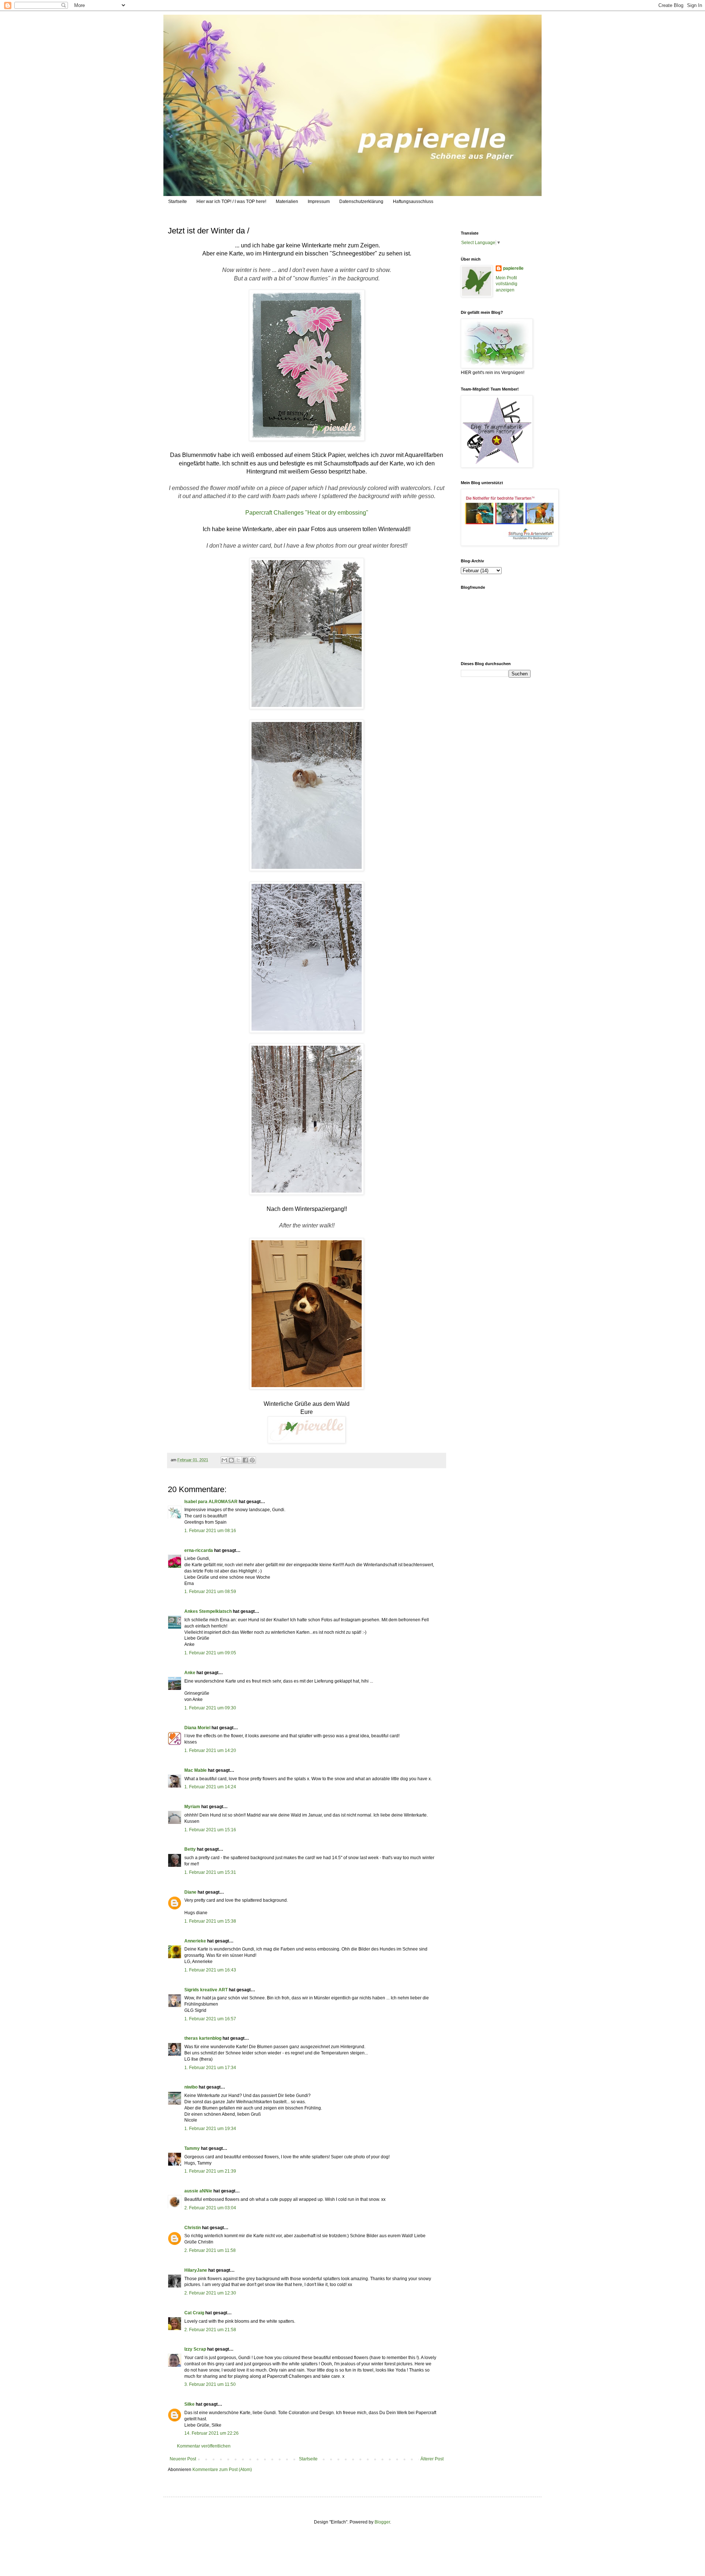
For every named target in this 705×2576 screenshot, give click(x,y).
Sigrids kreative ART (206, 1990)
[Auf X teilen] (238, 1460)
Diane (190, 1892)
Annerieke (195, 1941)
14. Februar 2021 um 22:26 (211, 2433)
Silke (189, 2404)
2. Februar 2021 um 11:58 (210, 2250)
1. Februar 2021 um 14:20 (210, 1750)
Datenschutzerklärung (361, 202)
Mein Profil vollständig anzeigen (507, 284)
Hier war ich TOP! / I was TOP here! (231, 202)
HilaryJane (196, 2270)
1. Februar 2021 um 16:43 (210, 1970)
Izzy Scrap (195, 2349)
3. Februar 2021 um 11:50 (210, 2384)
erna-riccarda (199, 1550)
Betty (190, 1849)
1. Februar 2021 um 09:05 (210, 1653)
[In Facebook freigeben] (245, 1460)
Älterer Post (432, 2459)
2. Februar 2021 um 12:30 (210, 2293)
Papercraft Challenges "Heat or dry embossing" (307, 513)
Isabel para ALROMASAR (211, 1502)
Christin (193, 2228)
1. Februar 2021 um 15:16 (210, 1830)
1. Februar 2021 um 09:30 (210, 1708)
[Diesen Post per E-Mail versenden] (224, 1460)
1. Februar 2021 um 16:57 (210, 2019)
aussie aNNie (198, 2191)
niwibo (191, 2087)
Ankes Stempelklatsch (208, 1611)
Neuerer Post (183, 2459)
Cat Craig (194, 2313)
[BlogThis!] (231, 1460)
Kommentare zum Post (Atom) (222, 2470)
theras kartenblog (203, 2038)
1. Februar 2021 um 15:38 (210, 1921)
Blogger (382, 2522)
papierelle (513, 268)
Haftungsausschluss (413, 202)
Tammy (192, 2148)
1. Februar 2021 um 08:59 (210, 1592)
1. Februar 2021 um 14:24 (210, 1787)
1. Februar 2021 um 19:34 (210, 2129)
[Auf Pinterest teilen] (252, 1460)
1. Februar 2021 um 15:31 (210, 1872)
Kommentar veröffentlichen (204, 2446)
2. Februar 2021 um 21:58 (210, 2330)
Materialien (287, 202)
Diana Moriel (197, 1728)
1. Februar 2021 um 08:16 (210, 1531)
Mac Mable (196, 1770)
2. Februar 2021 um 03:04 (210, 2208)
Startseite (178, 202)
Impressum (319, 202)
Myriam (192, 1807)
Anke (190, 1673)
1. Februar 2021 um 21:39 (210, 2171)
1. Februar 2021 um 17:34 (210, 2068)
